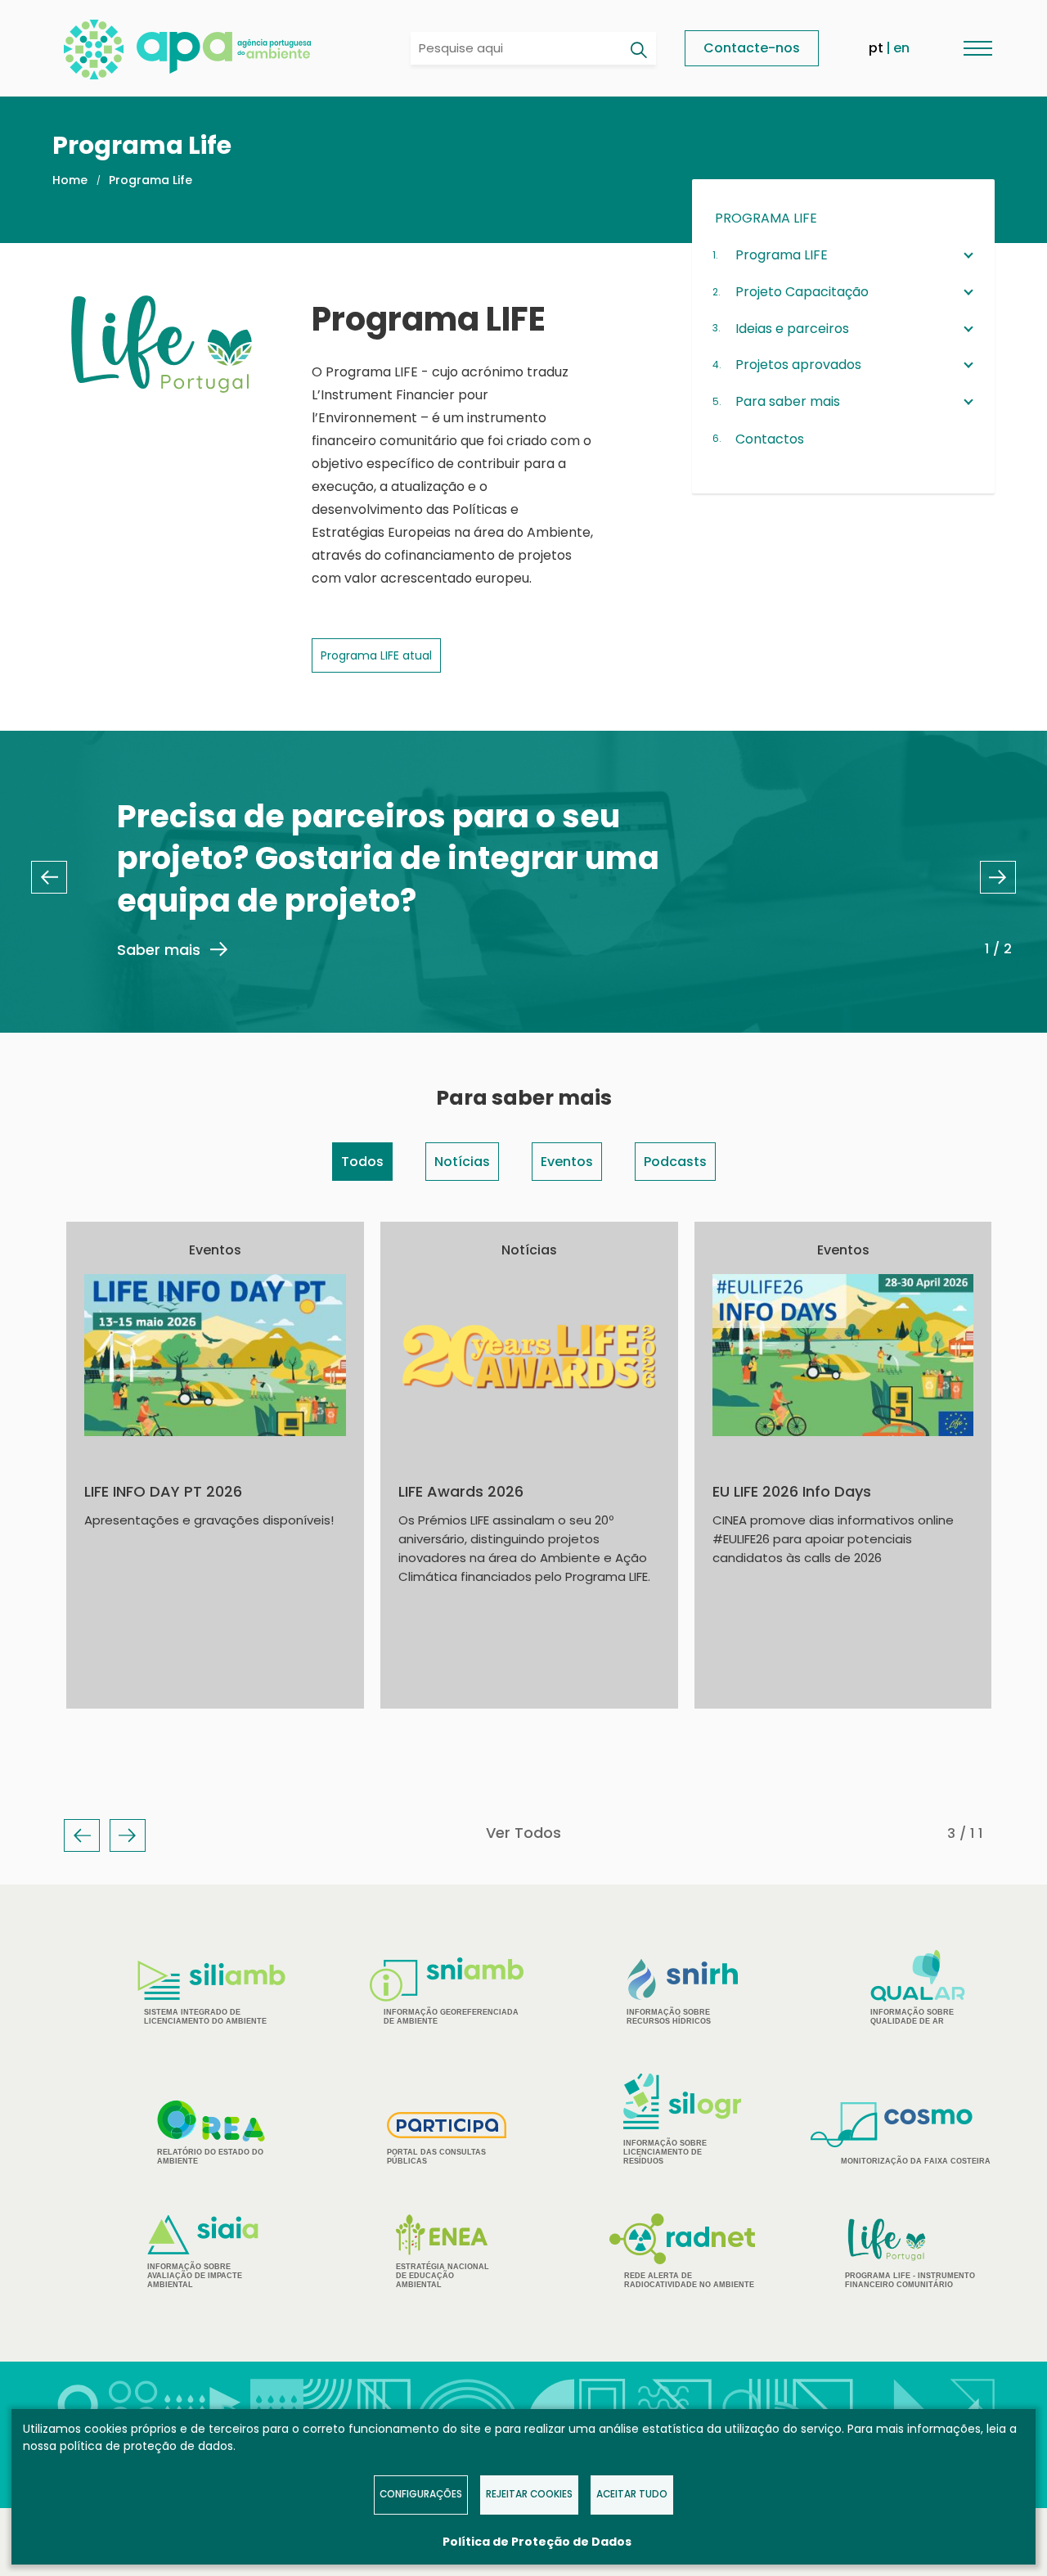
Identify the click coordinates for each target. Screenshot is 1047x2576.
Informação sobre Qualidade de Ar (912, 2017)
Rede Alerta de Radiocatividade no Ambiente (689, 2280)
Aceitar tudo (632, 2494)
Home (70, 180)
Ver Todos (523, 1833)
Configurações (421, 2494)
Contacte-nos (752, 48)
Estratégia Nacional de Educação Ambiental (443, 2276)
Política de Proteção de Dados (537, 2542)
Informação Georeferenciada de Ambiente (451, 2017)
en (901, 48)
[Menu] (977, 48)
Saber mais (159, 950)
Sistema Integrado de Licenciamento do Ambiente (205, 2017)
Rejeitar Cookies (529, 2494)
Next (998, 877)
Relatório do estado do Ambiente (210, 2157)
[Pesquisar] (638, 50)
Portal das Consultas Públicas (436, 2157)
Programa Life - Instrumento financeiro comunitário (910, 2252)
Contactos (770, 439)
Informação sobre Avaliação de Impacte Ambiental (195, 2276)
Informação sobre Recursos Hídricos (669, 2017)
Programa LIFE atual (376, 655)
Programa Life (151, 180)
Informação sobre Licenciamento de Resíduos (665, 2152)
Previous (49, 877)
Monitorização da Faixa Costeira (916, 2161)
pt (876, 48)
